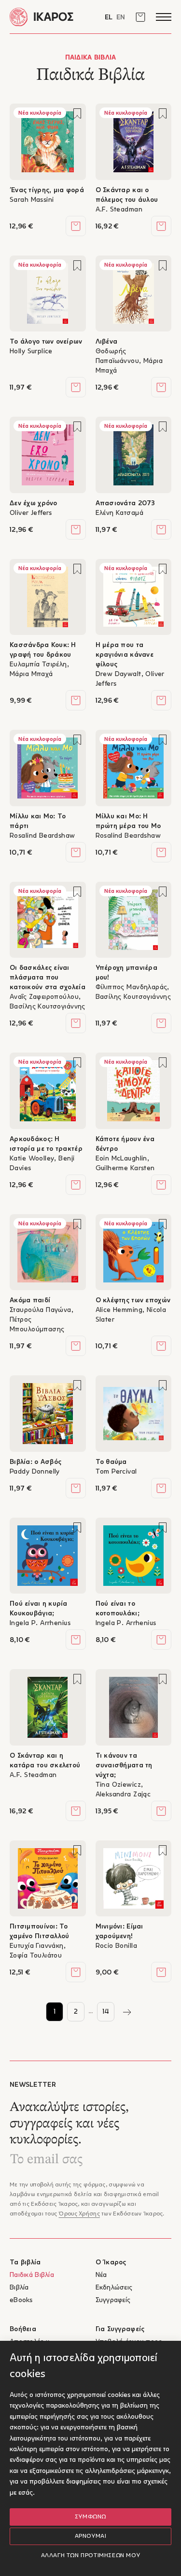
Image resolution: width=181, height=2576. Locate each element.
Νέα (101, 2275)
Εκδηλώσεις (114, 2288)
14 (106, 2012)
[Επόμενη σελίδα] (127, 2012)
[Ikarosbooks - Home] (50, 17)
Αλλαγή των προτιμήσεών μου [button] (91, 2556)
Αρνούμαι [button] (91, 2536)
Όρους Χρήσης (79, 2214)
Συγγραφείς (113, 2300)
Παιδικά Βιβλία (32, 2275)
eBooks (21, 2300)
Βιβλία (19, 2288)
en (121, 18)
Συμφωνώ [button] (90, 2517)
